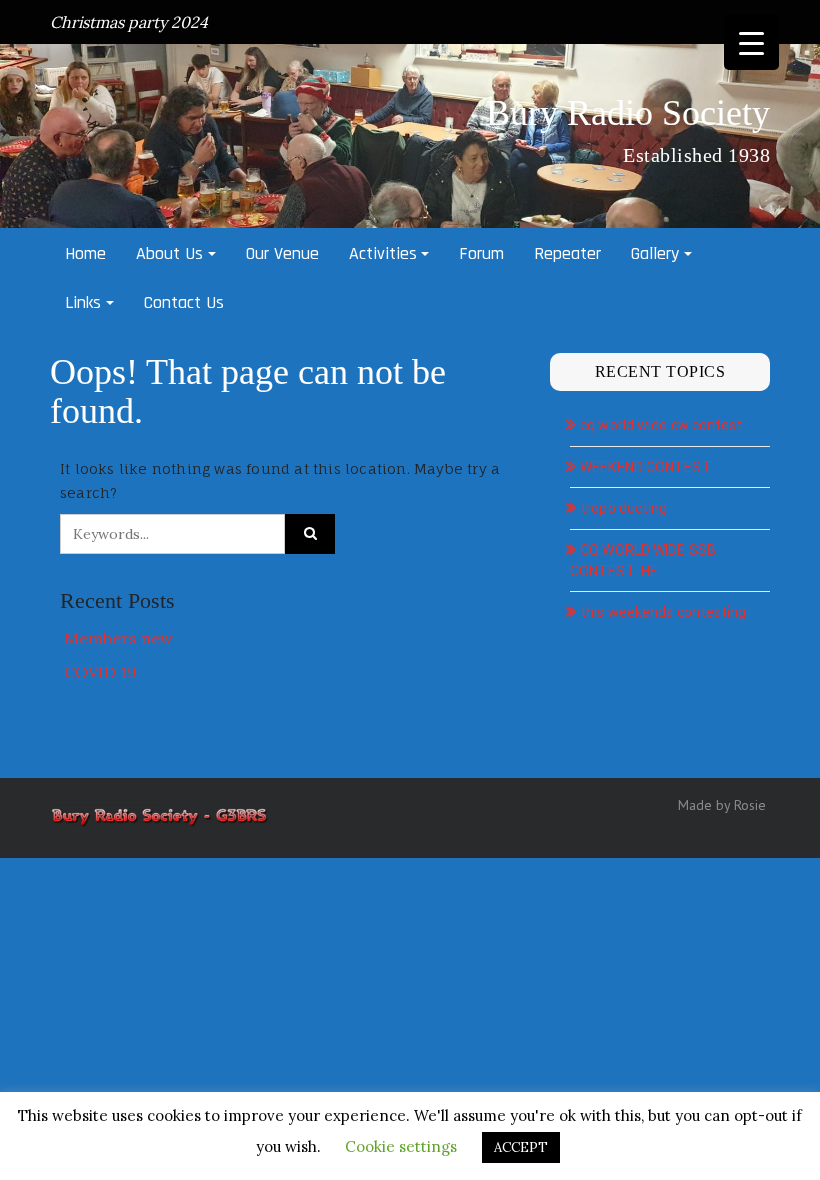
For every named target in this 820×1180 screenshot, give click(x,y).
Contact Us (184, 302)
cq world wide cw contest (661, 425)
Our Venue (282, 253)
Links (83, 302)
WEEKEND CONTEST (646, 467)
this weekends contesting (663, 612)
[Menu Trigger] (751, 42)
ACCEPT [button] (521, 1147)
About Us (169, 253)
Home (85, 253)
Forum (481, 253)
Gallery (655, 253)
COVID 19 (100, 672)
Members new (118, 638)
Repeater (567, 253)
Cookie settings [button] (401, 1146)
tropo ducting (623, 508)
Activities (383, 253)
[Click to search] (310, 534)
